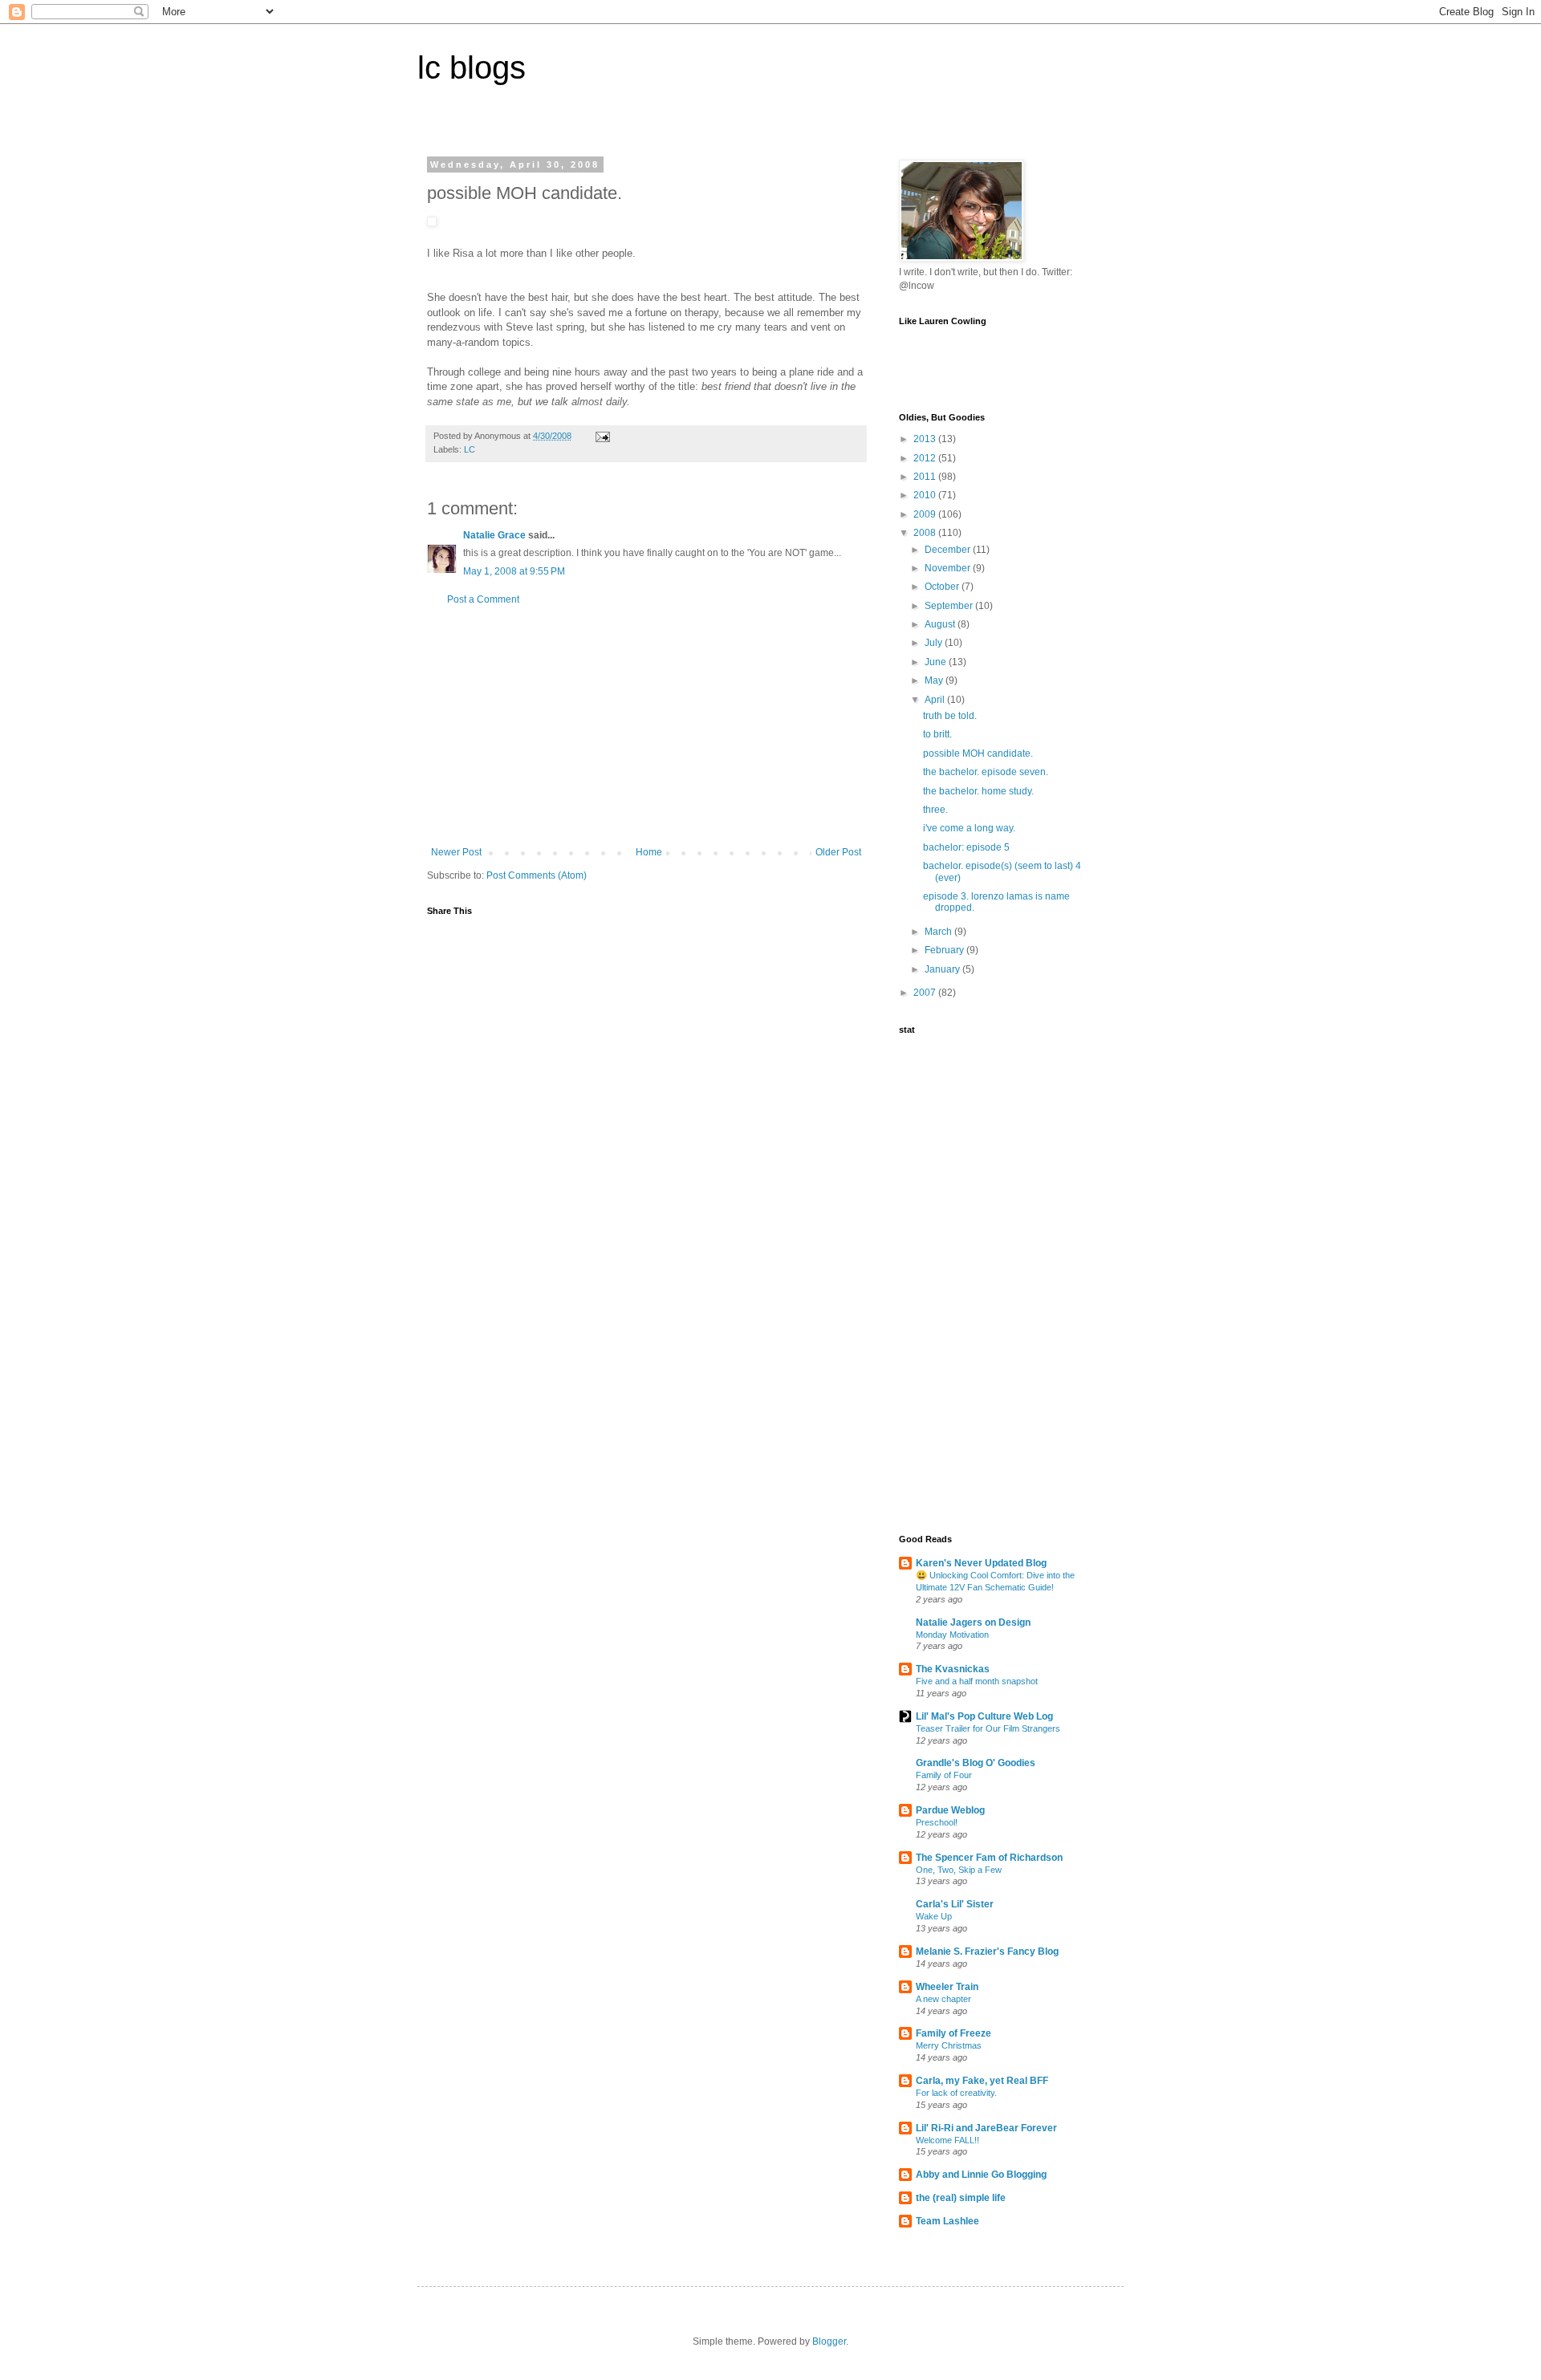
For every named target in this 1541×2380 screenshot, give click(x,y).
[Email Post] (602, 436)
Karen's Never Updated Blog (981, 1563)
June (937, 662)
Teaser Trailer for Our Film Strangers (988, 1728)
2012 (926, 458)
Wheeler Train (947, 1987)
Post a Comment (483, 599)
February (945, 950)
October (943, 587)
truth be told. (950, 716)
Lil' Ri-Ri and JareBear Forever (986, 2128)
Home (649, 852)
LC (470, 449)
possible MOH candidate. (978, 753)
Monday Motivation (952, 1635)
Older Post (838, 852)
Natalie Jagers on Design (973, 1623)
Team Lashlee (947, 2221)
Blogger (829, 2341)
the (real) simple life (961, 2198)
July (935, 643)
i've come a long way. (969, 828)
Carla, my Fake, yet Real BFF (982, 2081)
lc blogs (472, 67)
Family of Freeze (953, 2033)
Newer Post (456, 852)
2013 (926, 439)
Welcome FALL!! (947, 2140)
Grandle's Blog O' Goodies (976, 1763)
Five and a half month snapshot (977, 1681)
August (941, 624)
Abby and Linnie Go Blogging (981, 2175)
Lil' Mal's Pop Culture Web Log (984, 1716)
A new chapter (943, 1999)
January (943, 969)
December (949, 550)
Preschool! (937, 1822)
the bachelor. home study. (978, 791)
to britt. (937, 734)
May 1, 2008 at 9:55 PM (514, 571)
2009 (926, 514)
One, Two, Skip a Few (959, 1870)
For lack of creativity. (956, 2093)
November (949, 568)
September (950, 606)
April (936, 700)
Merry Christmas (949, 2045)
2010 (926, 495)
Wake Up (934, 1916)
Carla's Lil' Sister (955, 1904)
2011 (926, 477)
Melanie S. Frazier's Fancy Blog (987, 1952)
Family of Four (944, 1775)
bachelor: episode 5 (966, 847)
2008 (926, 533)
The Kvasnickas (953, 1669)
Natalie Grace (494, 535)
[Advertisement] (646, 726)
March (939, 932)
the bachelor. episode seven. (986, 772)
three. (935, 810)
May (935, 680)
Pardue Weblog (950, 1810)
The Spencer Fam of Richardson (989, 1858)
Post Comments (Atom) (537, 875)
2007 (926, 993)
